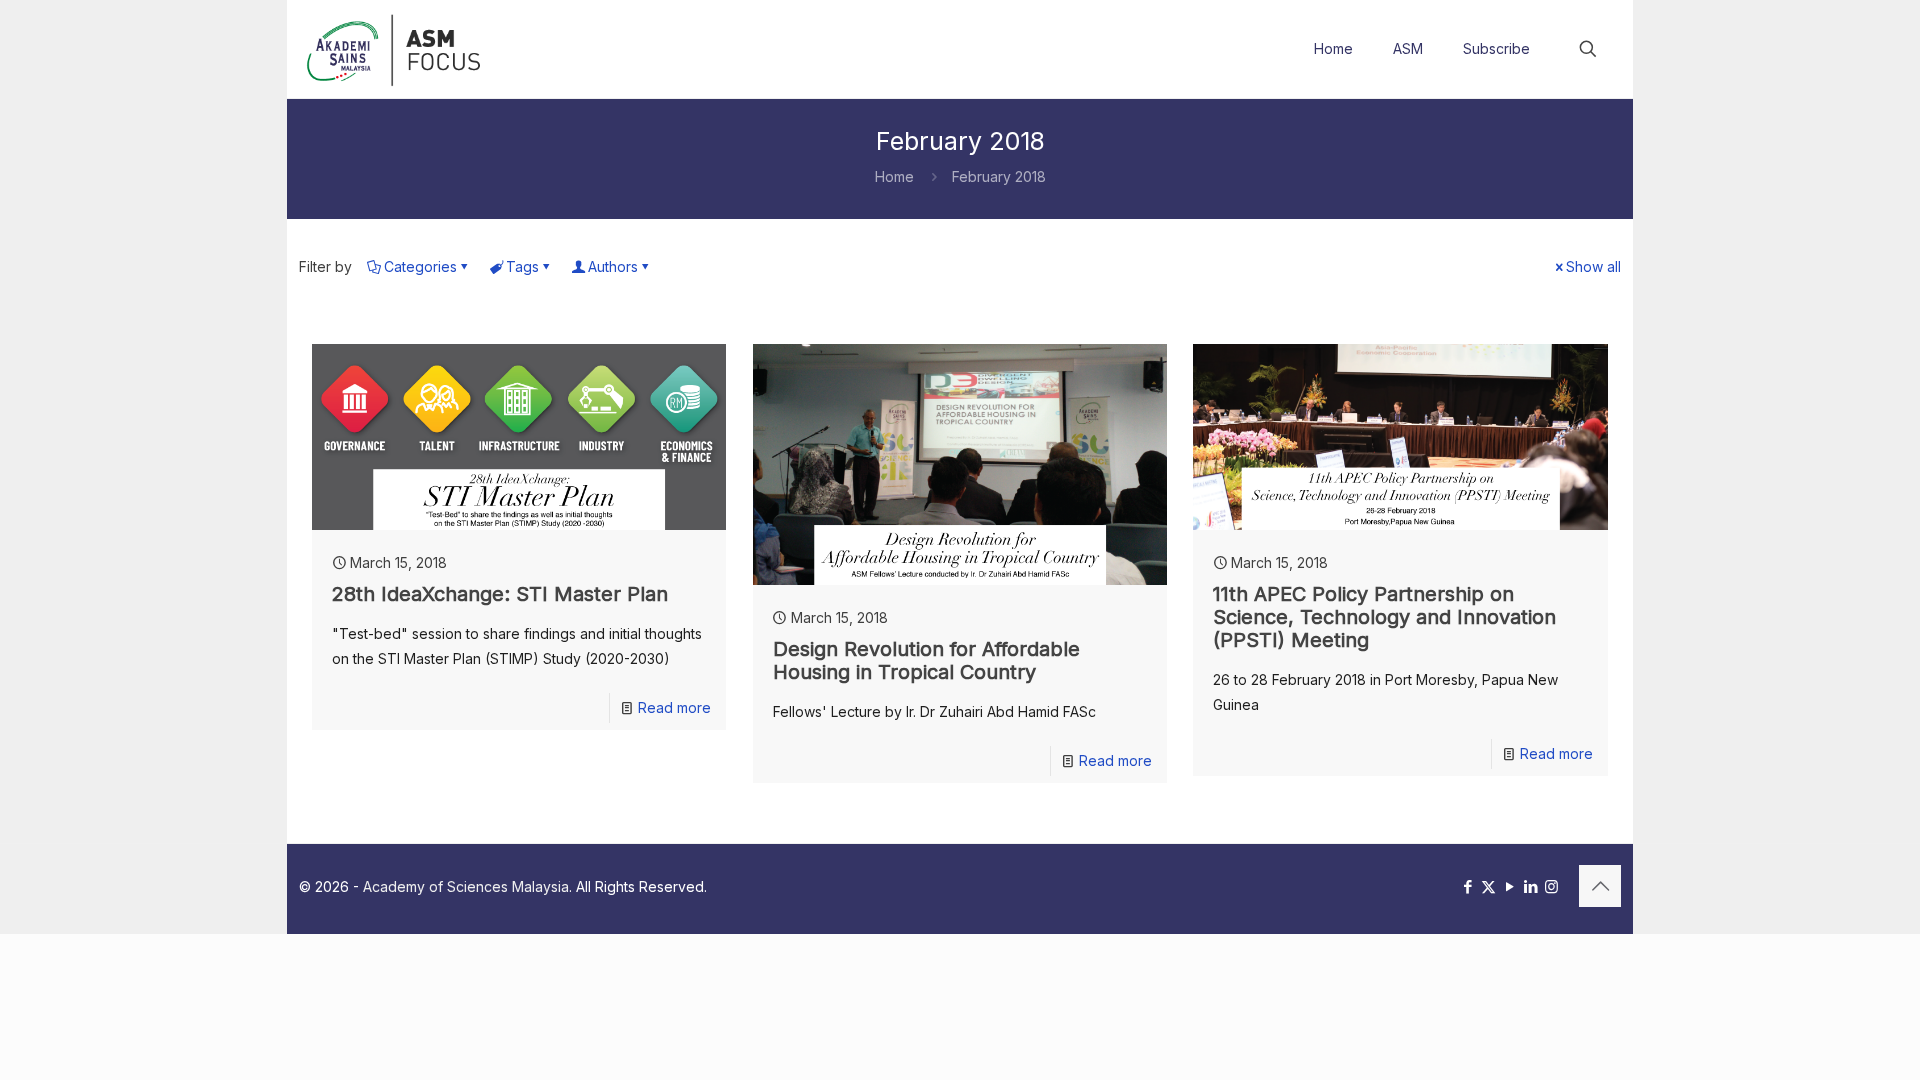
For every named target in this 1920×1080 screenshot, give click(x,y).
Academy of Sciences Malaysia (466, 886)
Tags (522, 266)
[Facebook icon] (1467, 886)
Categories (420, 266)
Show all (1593, 266)
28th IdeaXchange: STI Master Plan (500, 594)
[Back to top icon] (1600, 886)
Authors (613, 266)
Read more (674, 707)
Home (894, 176)
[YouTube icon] (1509, 886)
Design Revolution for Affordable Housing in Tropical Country (926, 660)
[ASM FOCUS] (396, 49)
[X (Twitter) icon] (1488, 886)
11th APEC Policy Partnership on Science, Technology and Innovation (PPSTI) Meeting (1384, 617)
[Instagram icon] (1551, 886)
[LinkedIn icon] (1530, 886)
